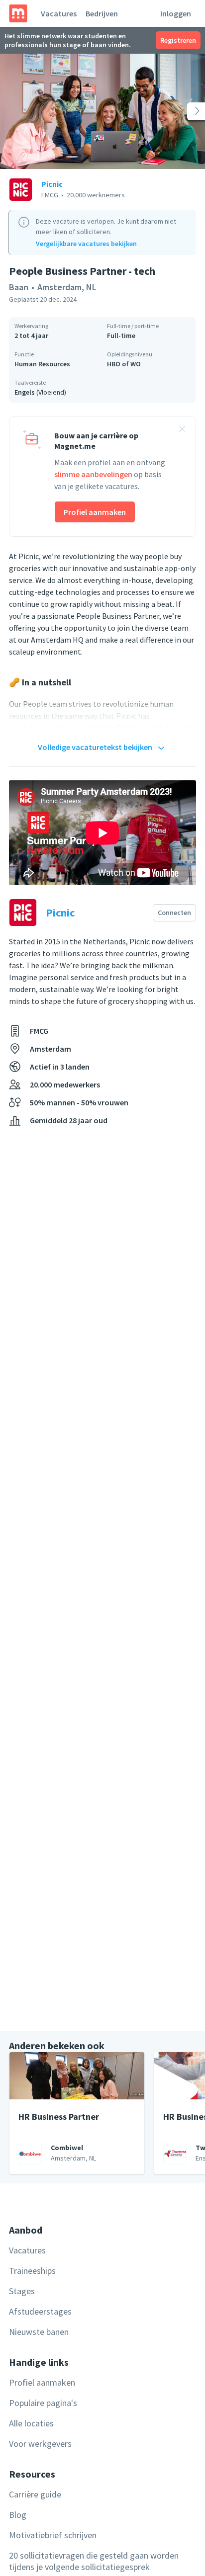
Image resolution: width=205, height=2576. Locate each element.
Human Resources (42, 364)
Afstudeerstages (40, 2311)
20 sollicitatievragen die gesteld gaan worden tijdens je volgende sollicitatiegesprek (94, 2561)
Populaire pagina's (43, 2403)
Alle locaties (31, 2423)
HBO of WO (124, 364)
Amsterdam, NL (67, 287)
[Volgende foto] (185, 111)
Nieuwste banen (39, 2332)
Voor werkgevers (40, 2444)
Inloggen (176, 13)
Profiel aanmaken (95, 512)
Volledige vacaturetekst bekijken (95, 747)
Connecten (174, 913)
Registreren (178, 40)
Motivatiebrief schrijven (53, 2535)
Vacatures (59, 13)
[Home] (18, 13)
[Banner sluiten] (182, 430)
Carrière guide (35, 2494)
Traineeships (32, 2271)
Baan (19, 287)
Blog (18, 2515)
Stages (22, 2291)
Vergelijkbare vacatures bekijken (86, 244)
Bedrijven (102, 13)
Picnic (52, 184)
